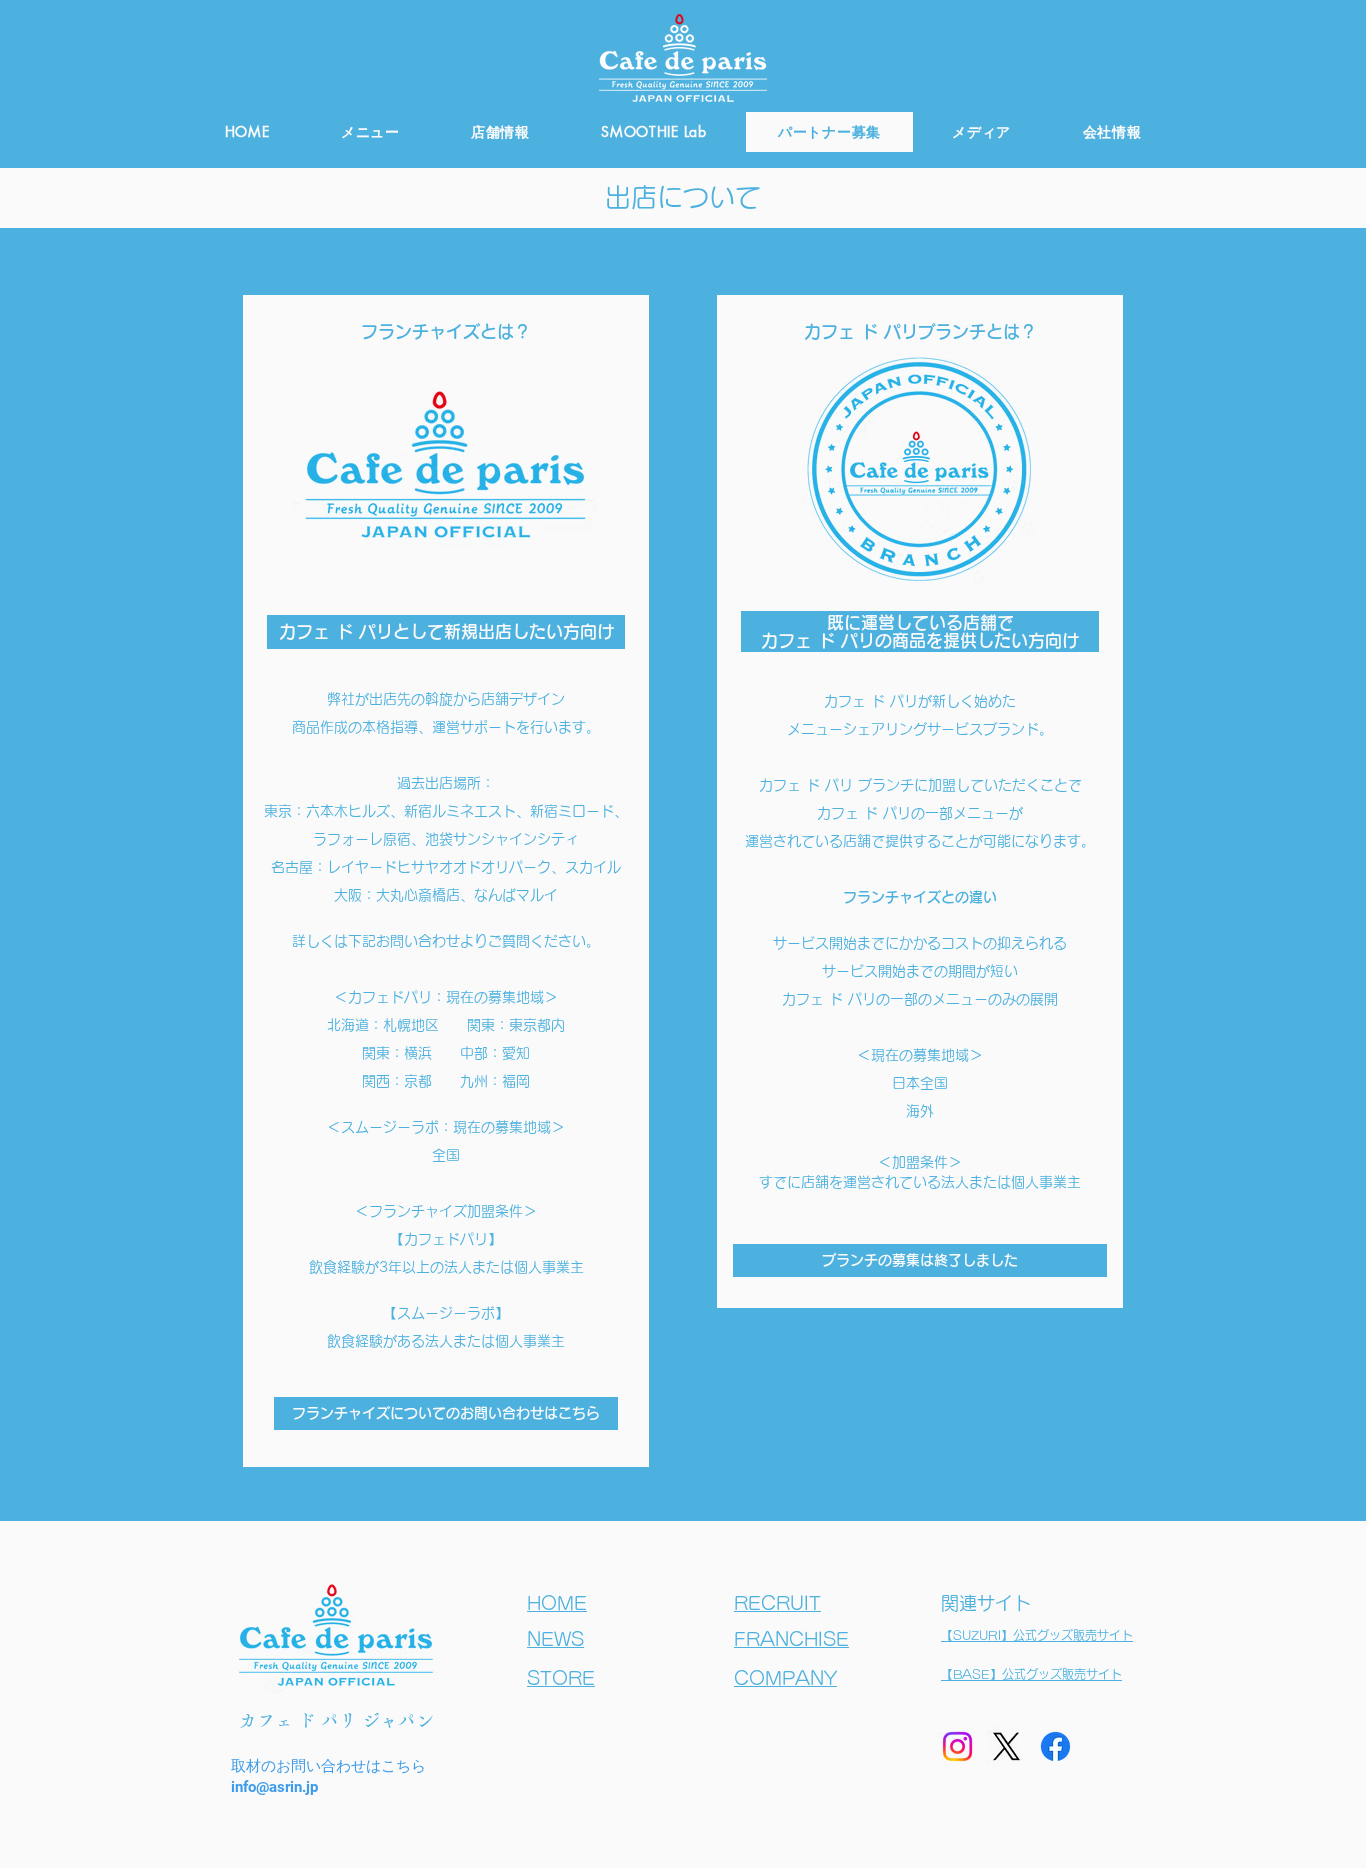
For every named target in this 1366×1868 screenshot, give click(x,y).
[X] (1006, 1746)
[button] (920, 1260)
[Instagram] (957, 1746)
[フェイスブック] (1055, 1746)
